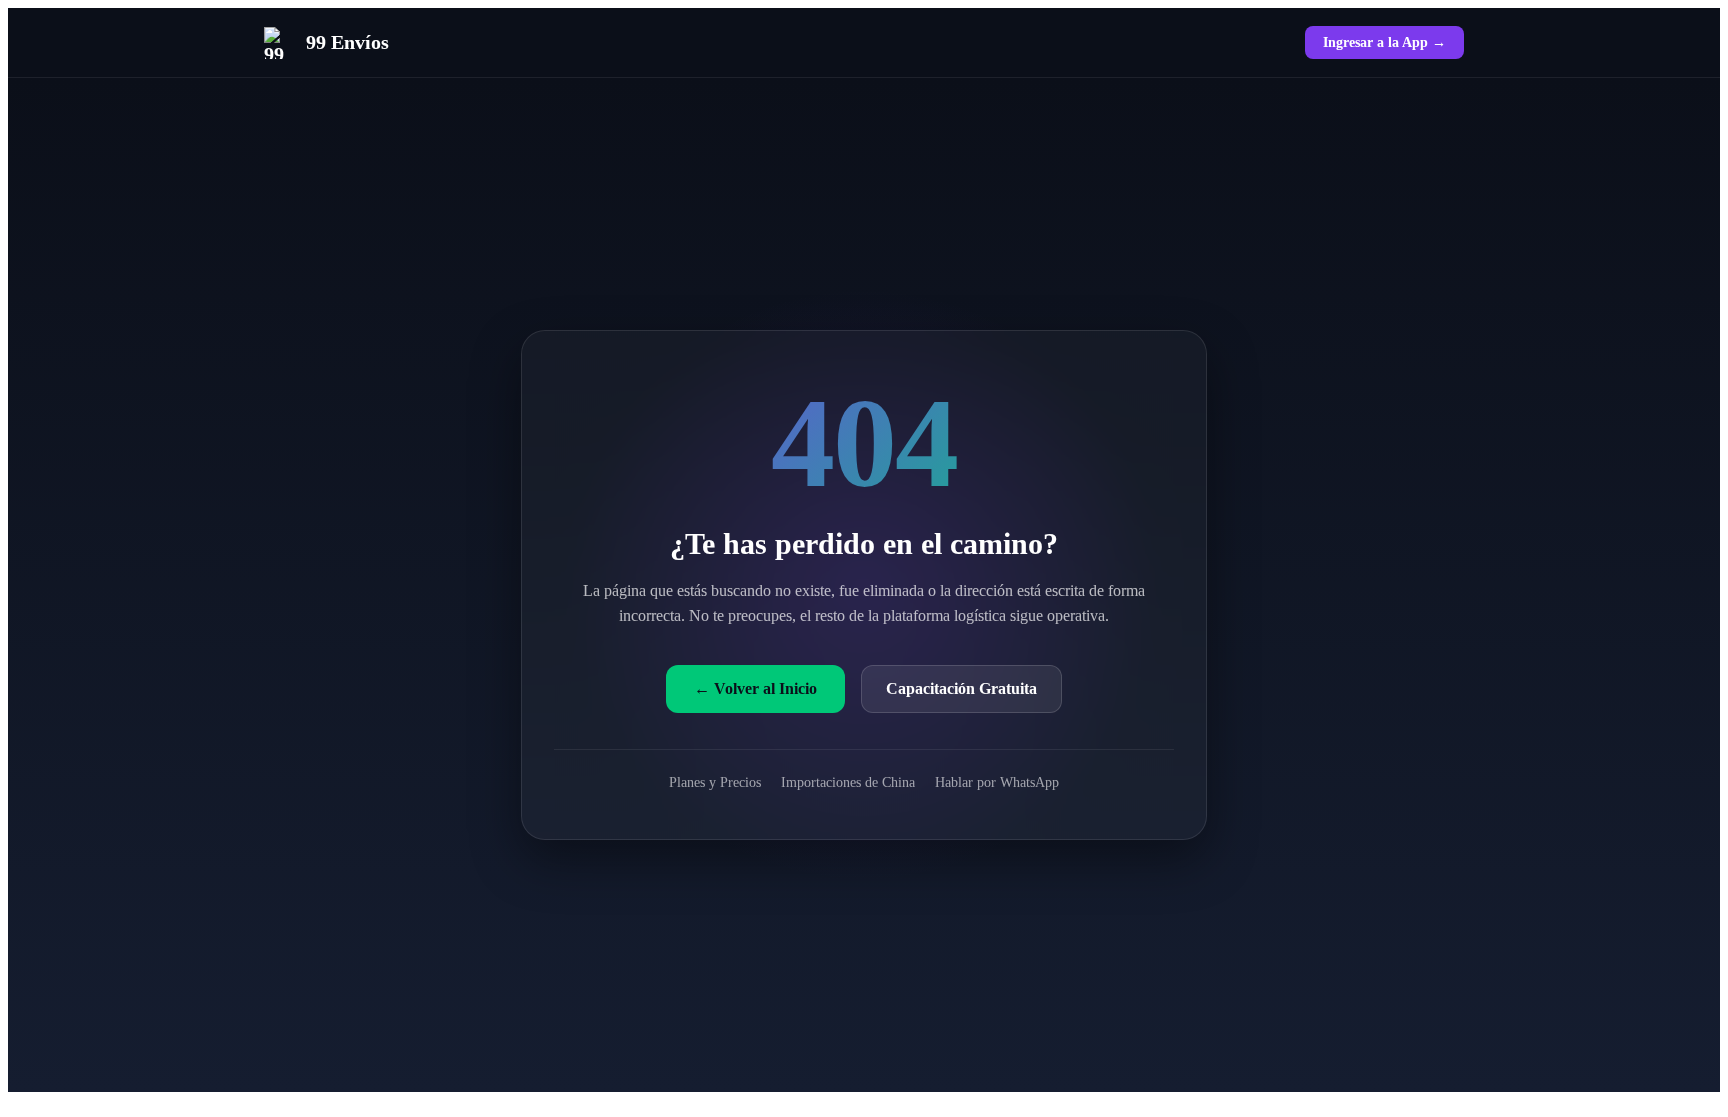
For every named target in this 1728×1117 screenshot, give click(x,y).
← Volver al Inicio (755, 688)
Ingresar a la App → (1384, 42)
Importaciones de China (848, 782)
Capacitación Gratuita (961, 688)
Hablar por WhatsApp (997, 782)
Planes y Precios (715, 782)
